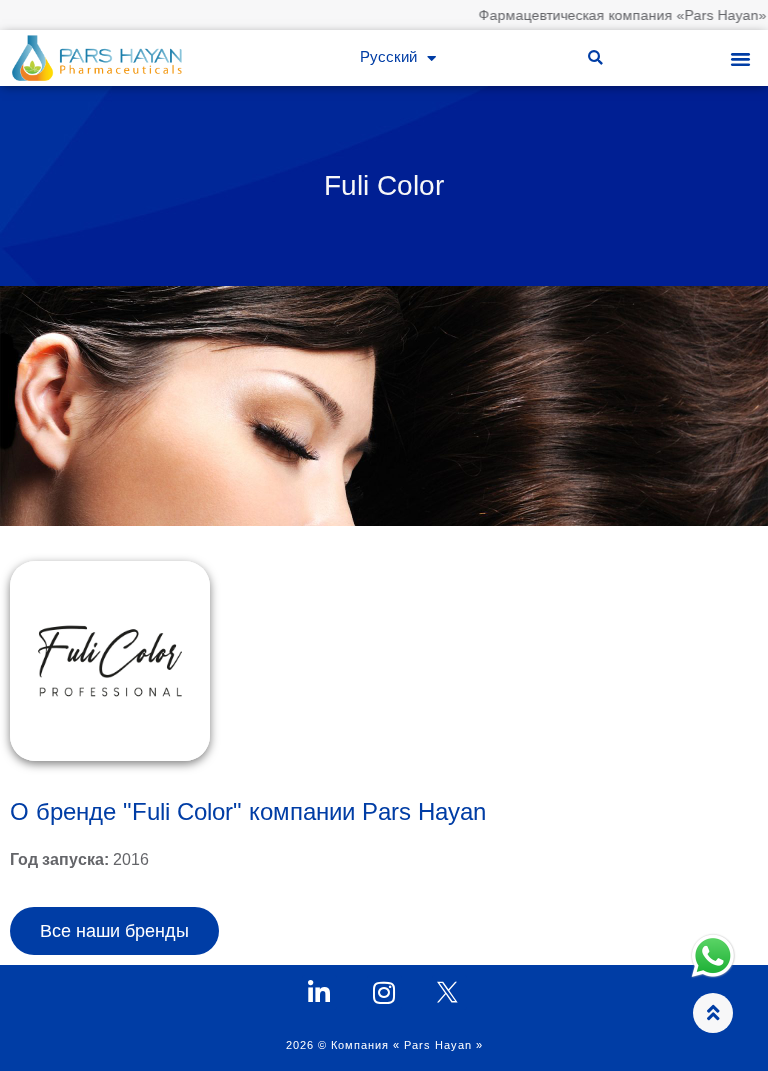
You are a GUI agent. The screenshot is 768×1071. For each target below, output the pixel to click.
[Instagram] (384, 992)
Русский (388, 58)
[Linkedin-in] (319, 992)
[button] (595, 58)
